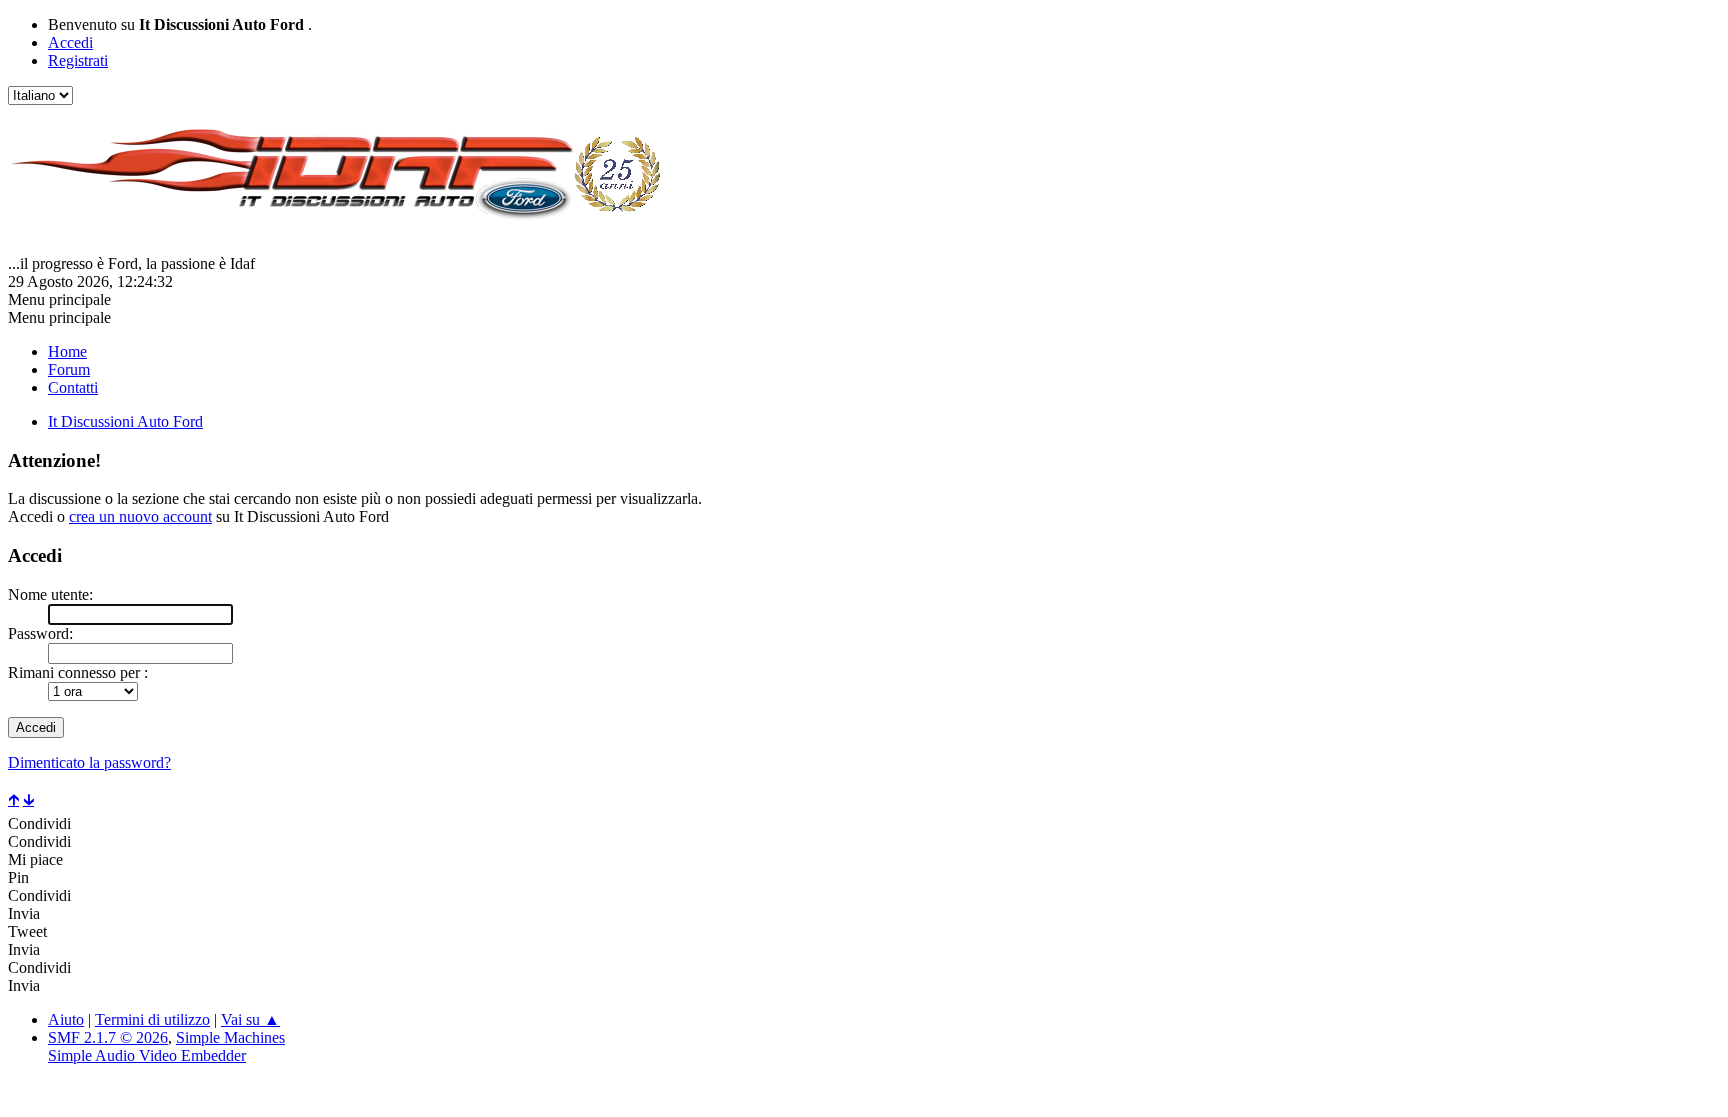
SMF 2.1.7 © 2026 (108, 1037)
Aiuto (66, 1019)
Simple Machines (230, 1037)
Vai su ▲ (250, 1019)
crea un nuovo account (140, 516)
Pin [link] (18, 877)
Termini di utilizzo (152, 1019)
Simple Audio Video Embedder (147, 1055)
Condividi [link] (39, 823)
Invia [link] (24, 913)
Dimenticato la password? (89, 762)
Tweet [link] (27, 931)
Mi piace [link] (35, 859)
